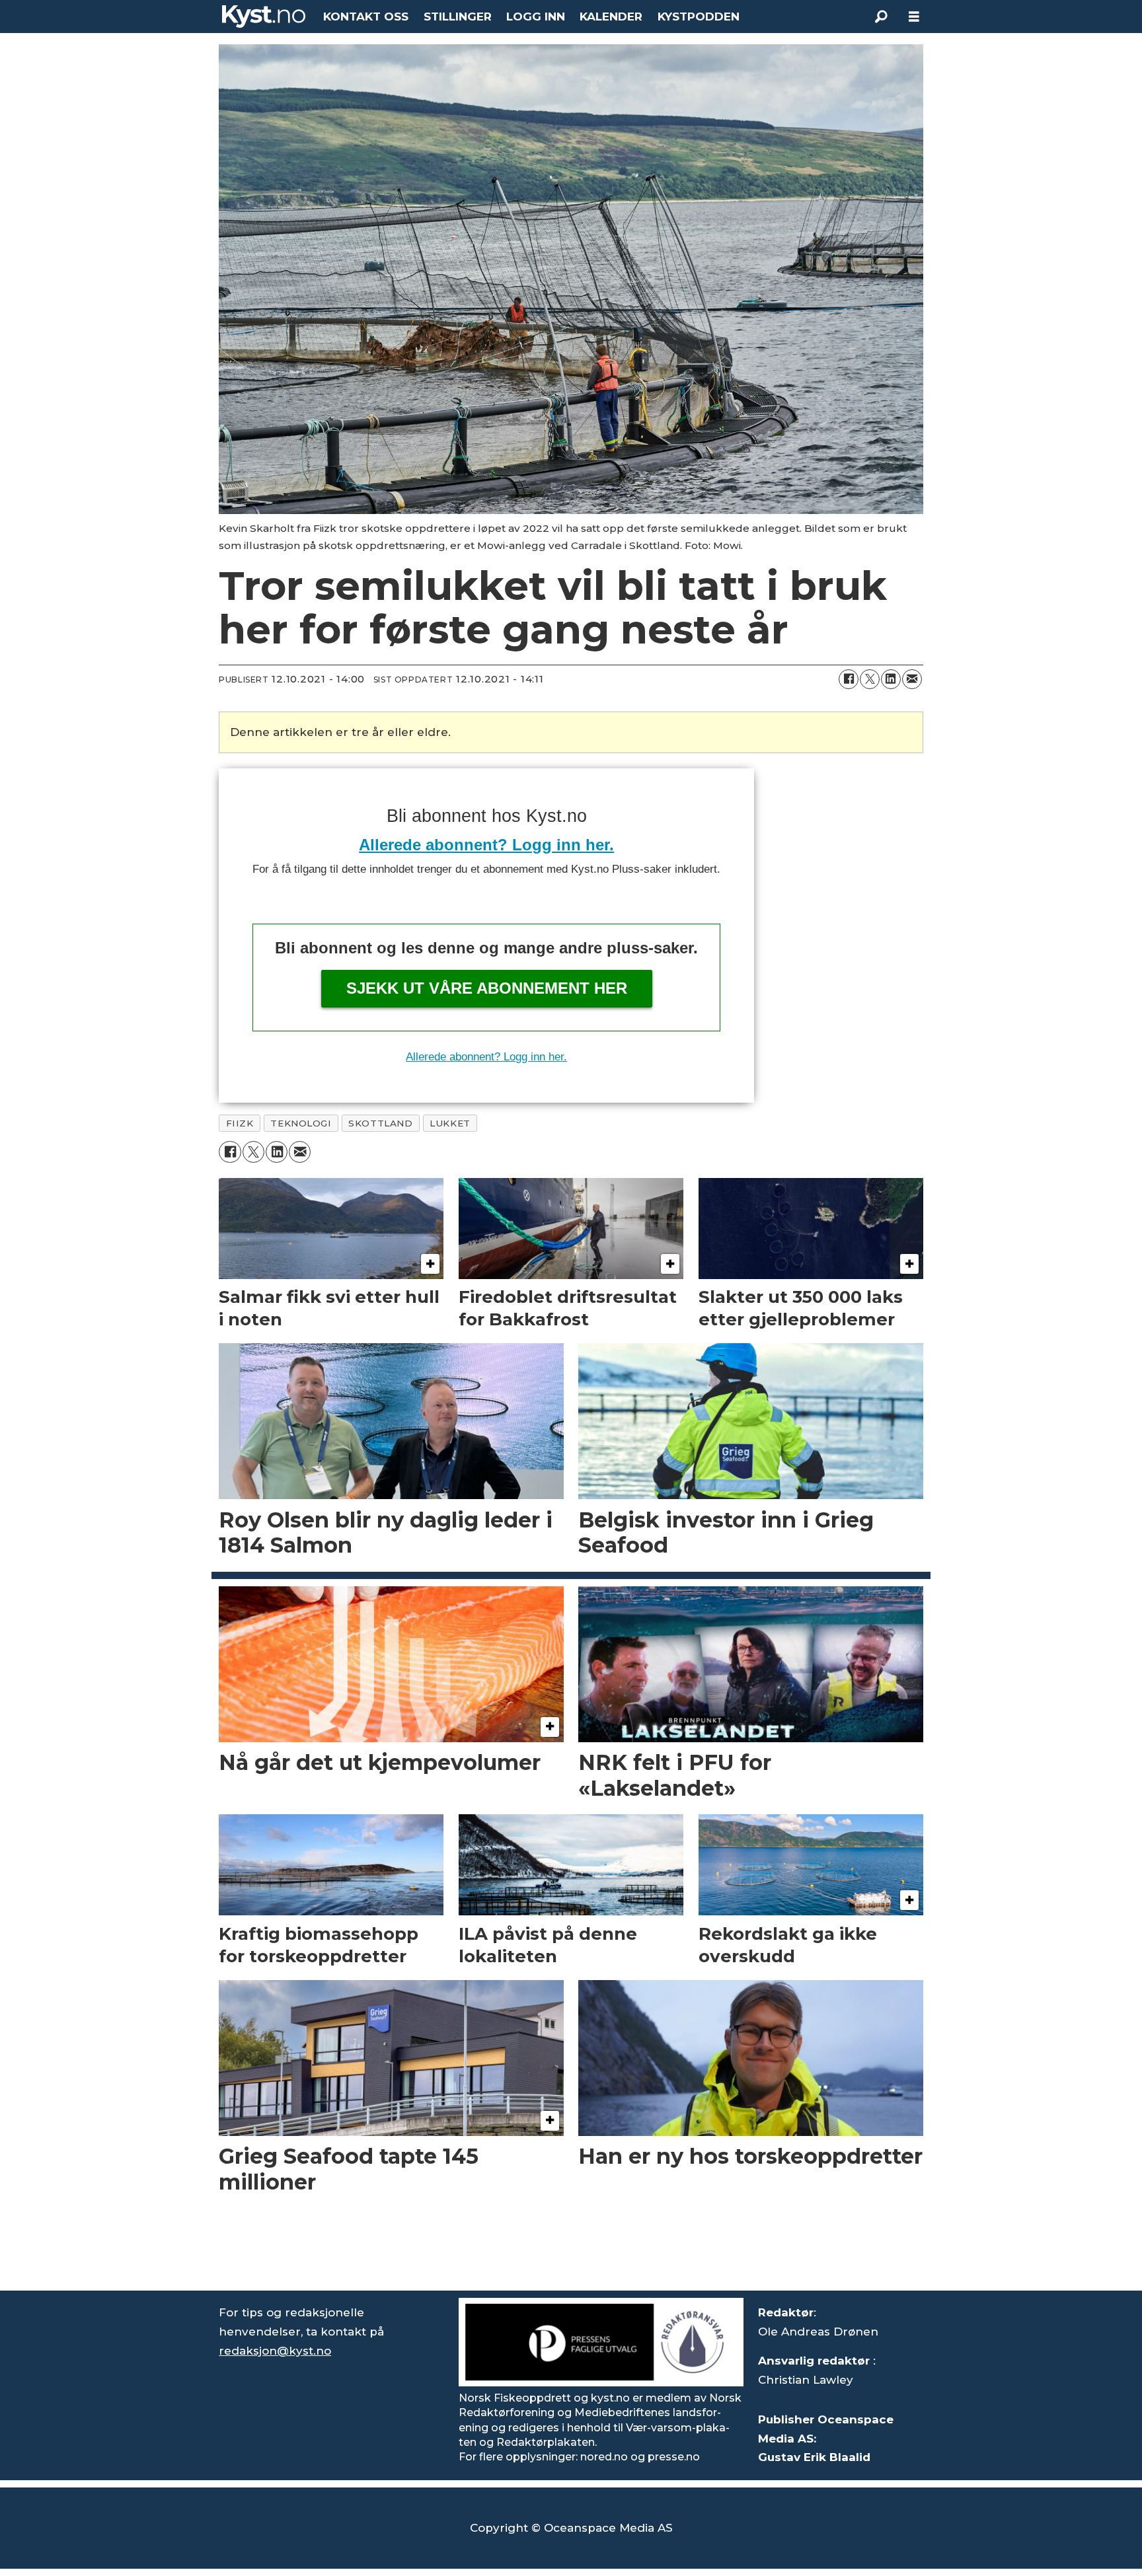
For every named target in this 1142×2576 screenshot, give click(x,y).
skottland (380, 1123)
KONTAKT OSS (366, 17)
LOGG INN (536, 17)
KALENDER (611, 17)
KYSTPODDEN (699, 17)
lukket (450, 1123)
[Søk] (881, 17)
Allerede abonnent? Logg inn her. (486, 845)
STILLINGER (458, 17)
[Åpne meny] (914, 17)
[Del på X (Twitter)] (870, 679)
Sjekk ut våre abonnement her (487, 988)
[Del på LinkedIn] (891, 679)
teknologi (301, 1123)
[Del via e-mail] (912, 679)
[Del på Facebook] (849, 679)
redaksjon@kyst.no (275, 2351)
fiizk (240, 1123)
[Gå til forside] (264, 17)
